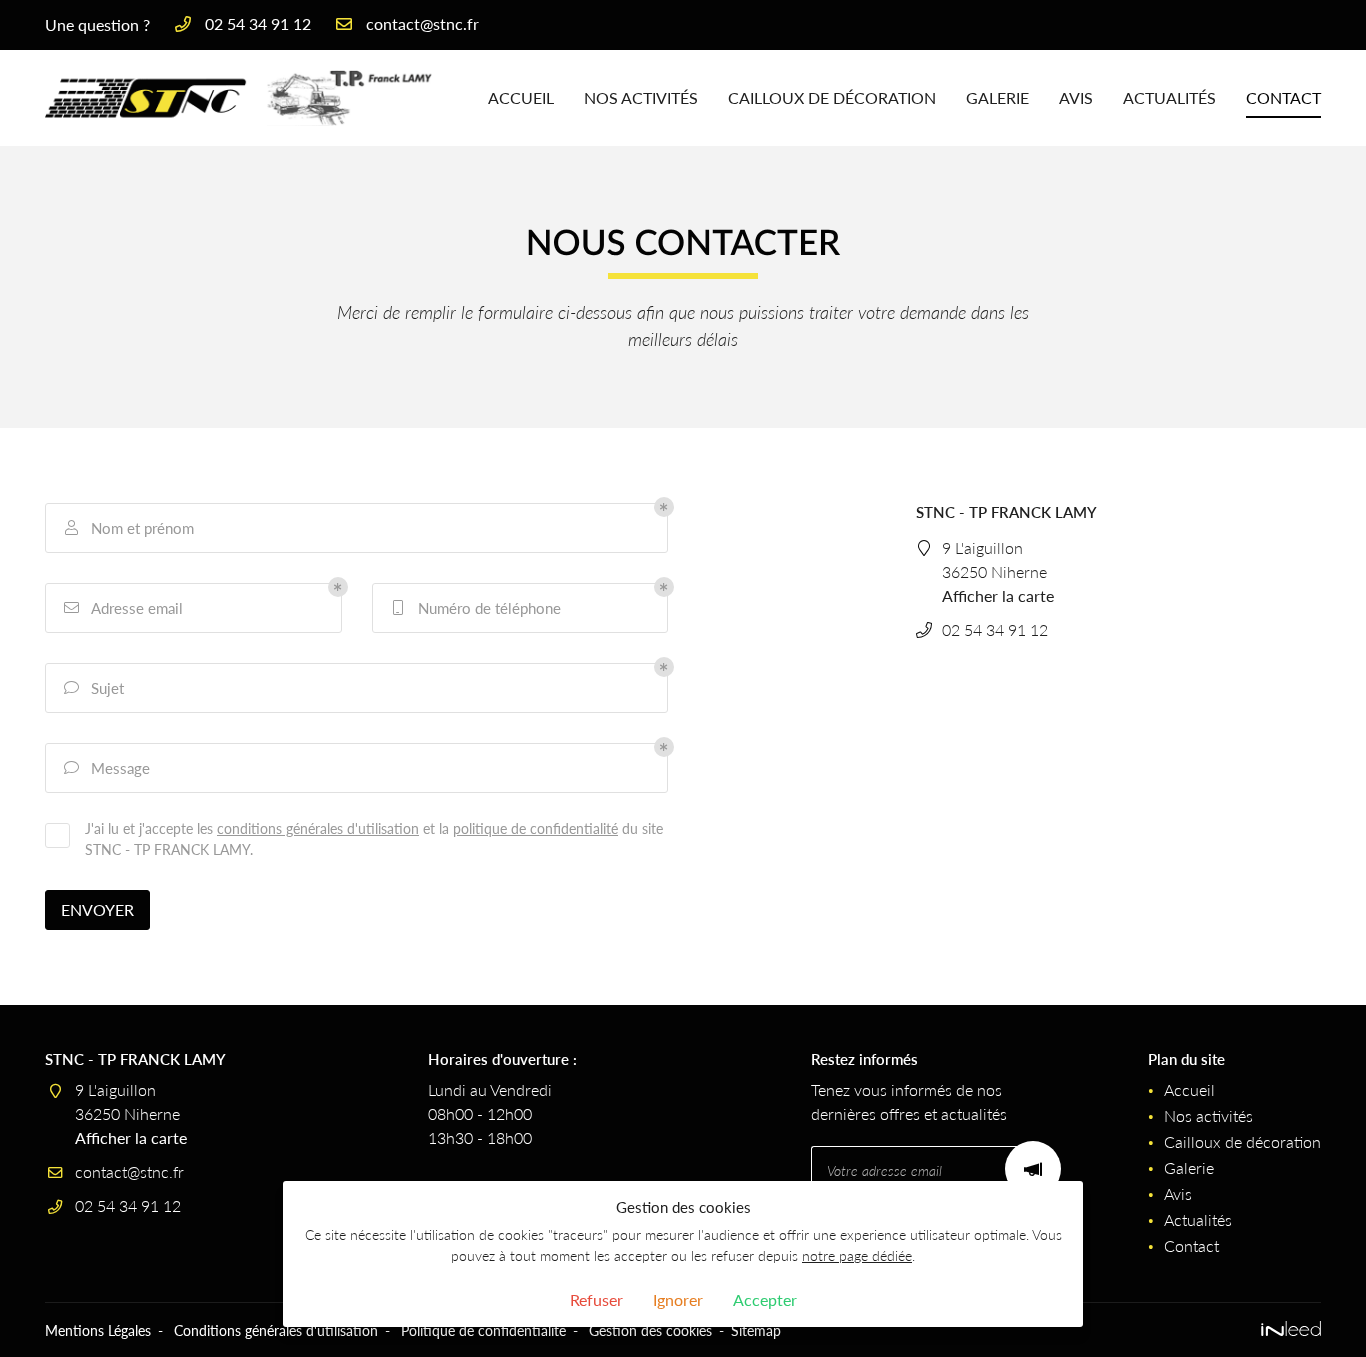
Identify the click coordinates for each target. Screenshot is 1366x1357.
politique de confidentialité (535, 828)
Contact (1283, 97)
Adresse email (124, 608)
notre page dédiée (857, 1255)
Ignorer (678, 1299)
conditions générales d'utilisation (318, 828)
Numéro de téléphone (477, 608)
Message (107, 768)
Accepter (765, 1299)
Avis (1076, 97)
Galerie (997, 97)
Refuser (596, 1299)
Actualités (1169, 97)
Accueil (521, 97)
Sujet (94, 688)
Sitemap (756, 1330)
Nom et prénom (130, 528)
